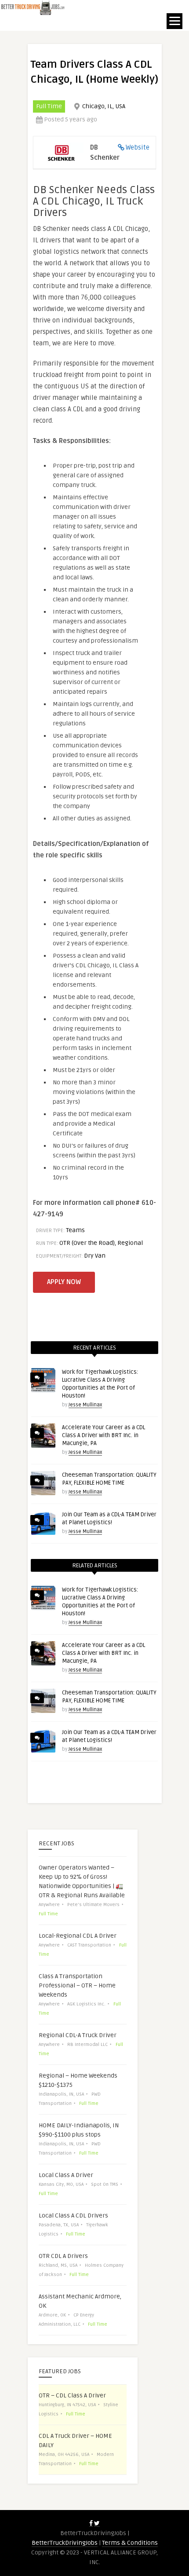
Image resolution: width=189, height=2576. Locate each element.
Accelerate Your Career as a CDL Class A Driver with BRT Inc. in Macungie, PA (104, 1435)
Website (138, 147)
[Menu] (174, 21)
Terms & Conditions (130, 2543)
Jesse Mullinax (85, 1405)
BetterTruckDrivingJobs (65, 2543)
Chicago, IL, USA (104, 106)
